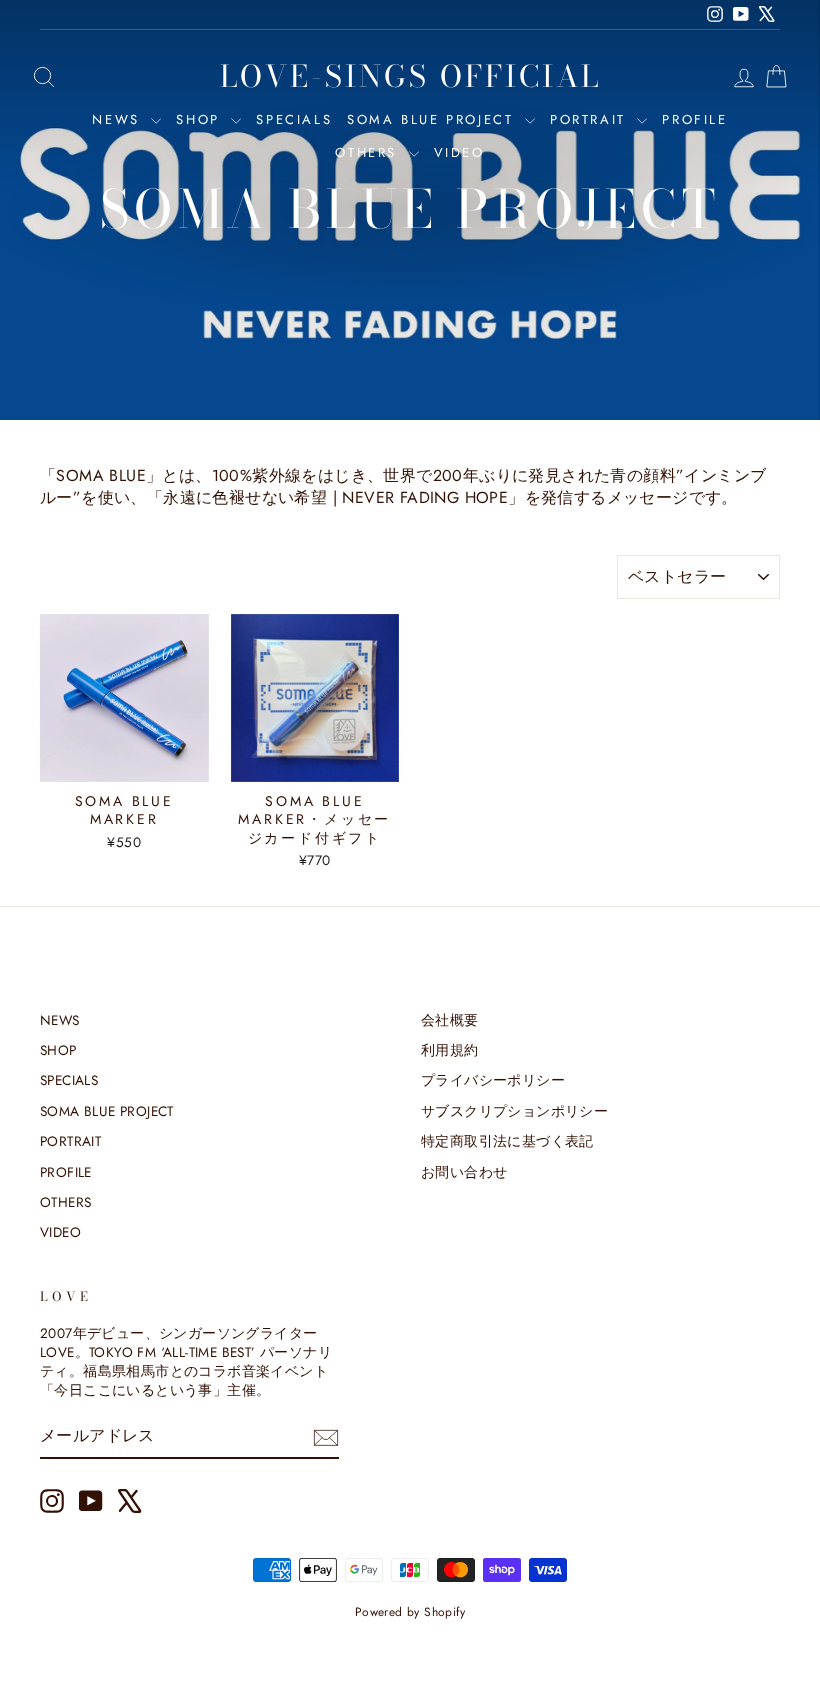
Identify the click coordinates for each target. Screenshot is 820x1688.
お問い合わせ (464, 1172)
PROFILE (694, 119)
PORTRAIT (591, 119)
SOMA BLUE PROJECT (433, 119)
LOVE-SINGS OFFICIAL (410, 76)
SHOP (201, 119)
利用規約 (450, 1050)
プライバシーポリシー (493, 1080)
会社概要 (450, 1020)
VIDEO (459, 152)
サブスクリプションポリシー (514, 1111)
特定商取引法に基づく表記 (507, 1141)
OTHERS (369, 152)
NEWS (119, 119)
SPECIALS (294, 119)
